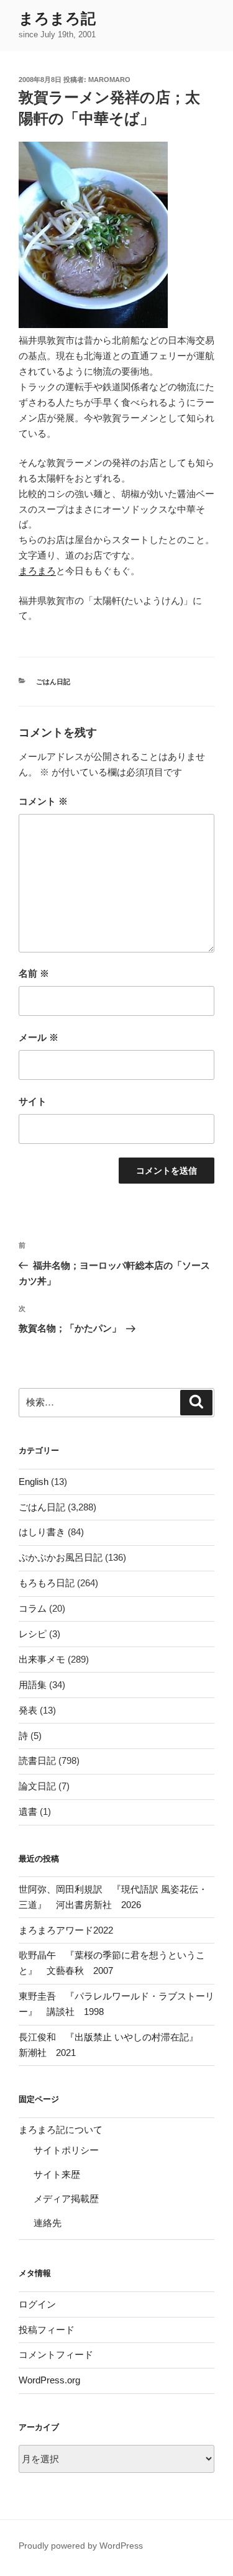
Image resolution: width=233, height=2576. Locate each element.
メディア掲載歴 (66, 2199)
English (34, 1482)
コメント (43, 801)
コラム (33, 1608)
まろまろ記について (61, 2130)
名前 (34, 973)
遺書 (28, 1811)
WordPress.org (49, 2380)
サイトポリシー (66, 2150)
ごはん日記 (53, 682)
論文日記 (37, 1786)
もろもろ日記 (47, 1583)
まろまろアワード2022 (66, 1930)
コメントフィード (56, 2354)
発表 (28, 1710)
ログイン (37, 2304)
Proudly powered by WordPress (81, 2546)
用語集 (33, 1685)
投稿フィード (47, 2330)
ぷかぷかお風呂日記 (61, 1557)
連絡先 (48, 2223)
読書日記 (37, 1761)
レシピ (33, 1634)
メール (39, 1037)
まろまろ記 (57, 18)
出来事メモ (42, 1659)
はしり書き (42, 1532)
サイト (33, 1101)
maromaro (109, 80)
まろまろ (37, 571)
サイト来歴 (57, 2174)
